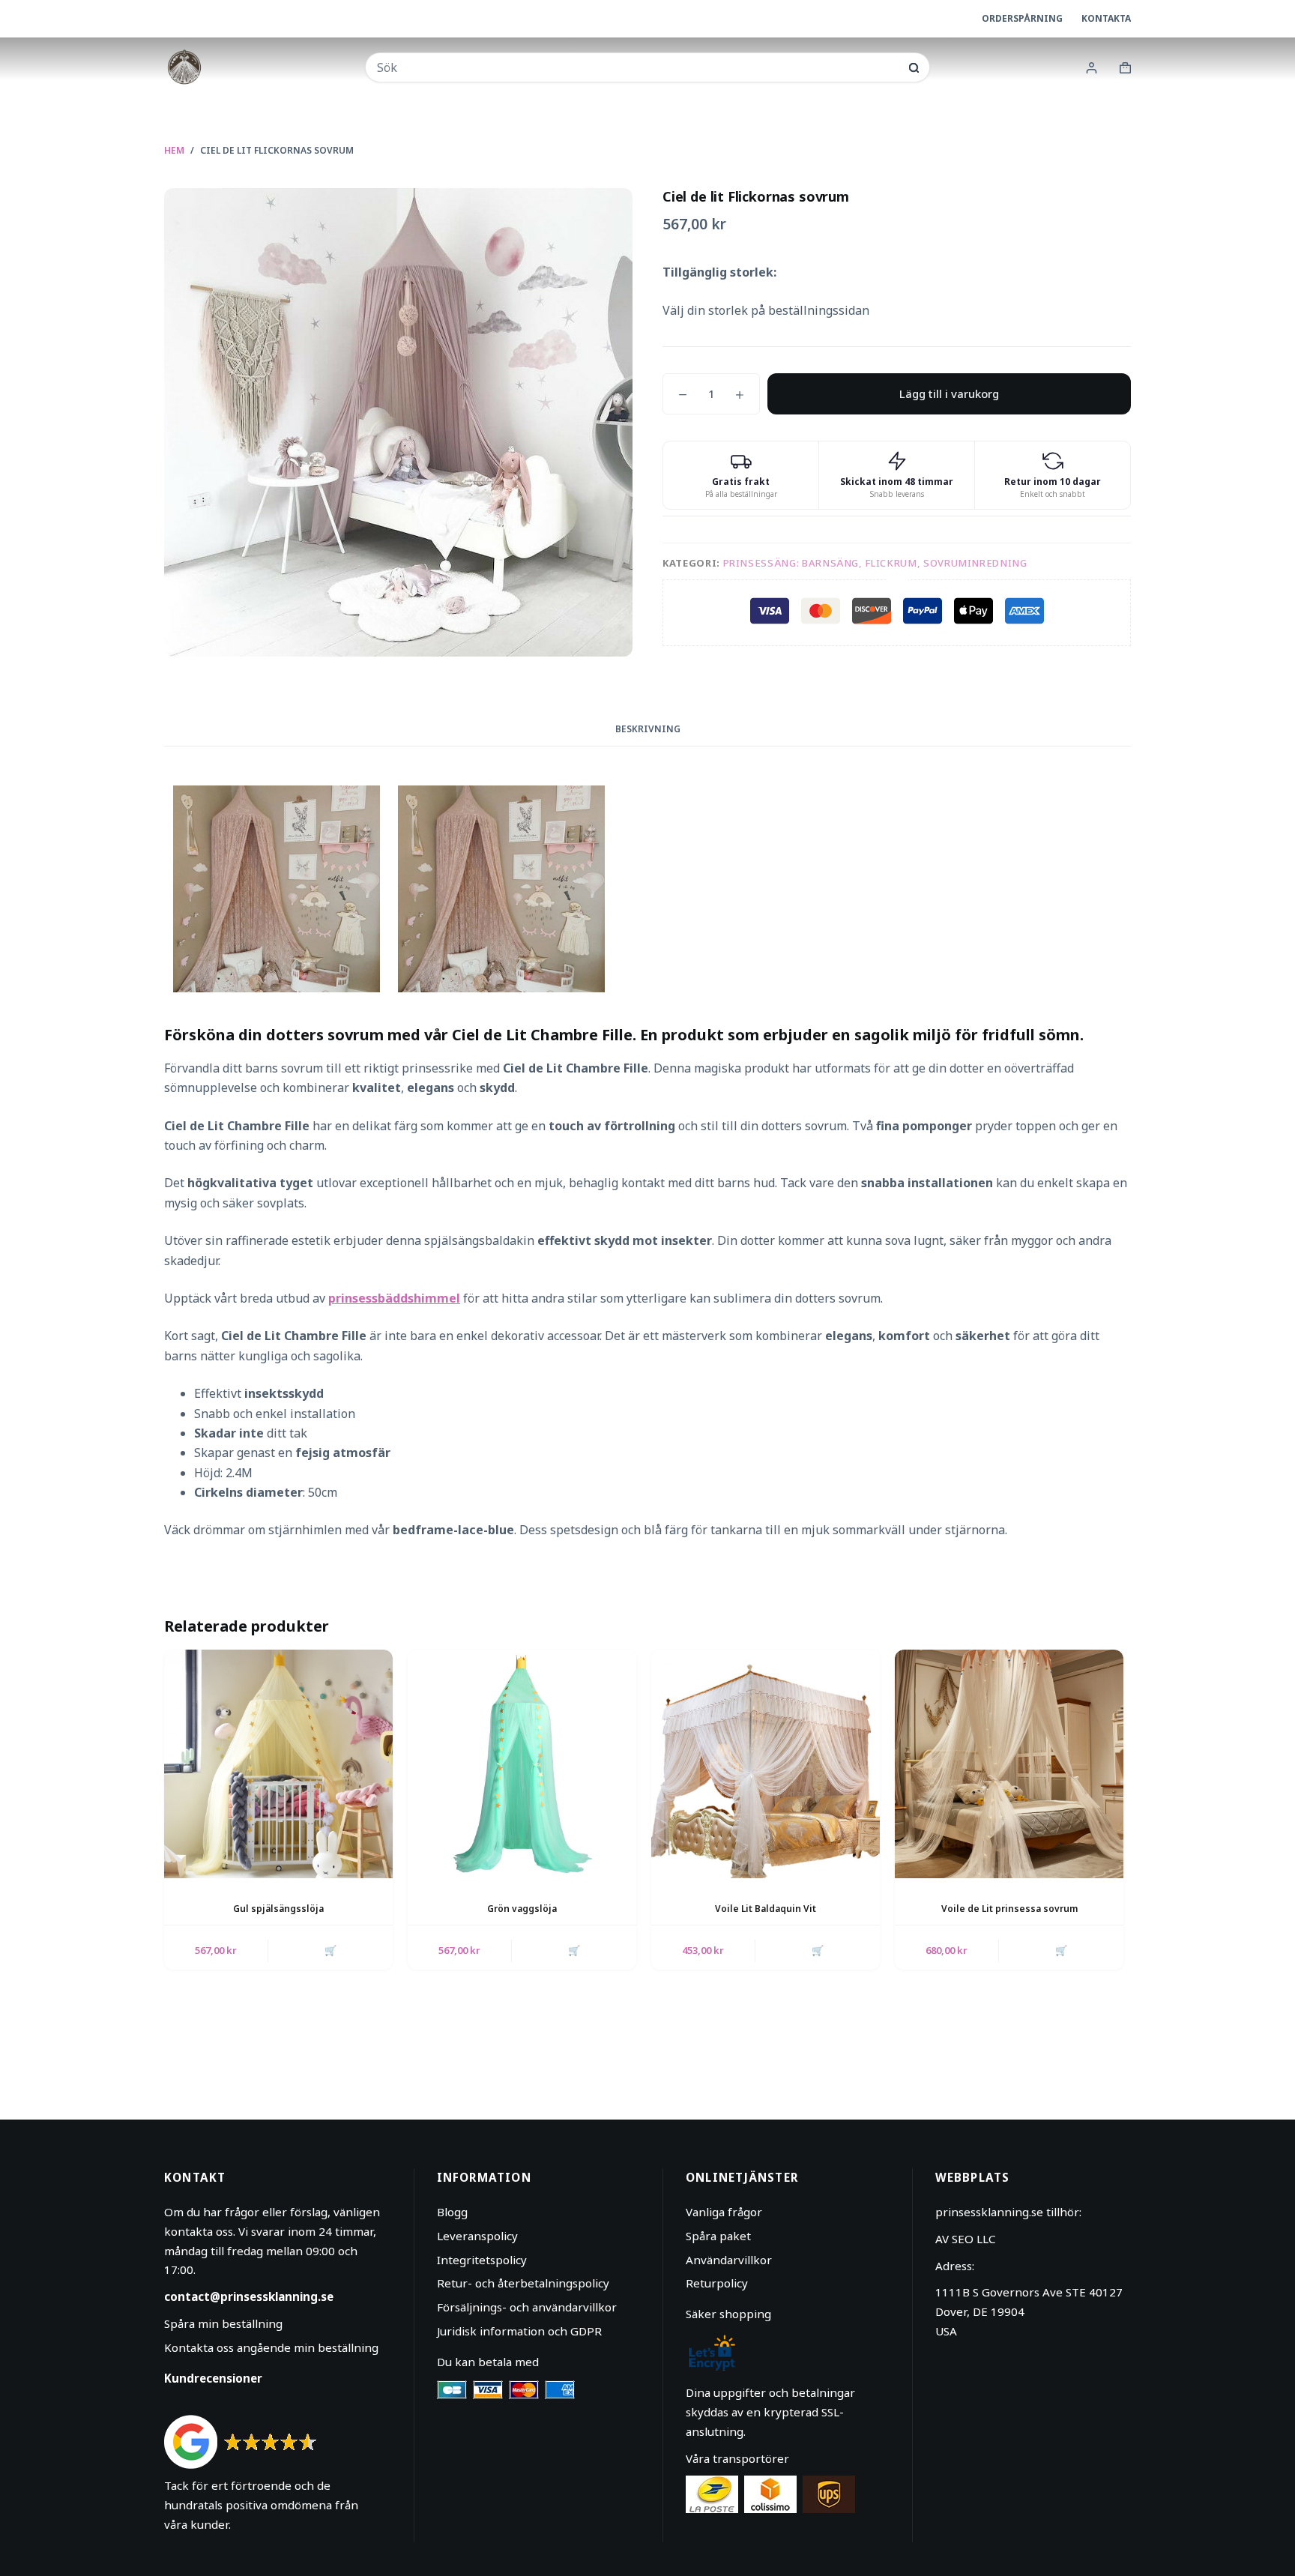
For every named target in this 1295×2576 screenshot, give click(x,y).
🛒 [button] (330, 1950)
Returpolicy (717, 2283)
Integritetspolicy (482, 2260)
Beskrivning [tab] (648, 729)
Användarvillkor (729, 2260)
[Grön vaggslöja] (522, 1764)
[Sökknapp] (914, 68)
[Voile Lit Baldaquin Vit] (766, 1764)
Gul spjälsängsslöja (278, 1909)
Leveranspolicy (477, 2236)
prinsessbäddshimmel (394, 1298)
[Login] (1092, 68)
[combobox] (637, 67)
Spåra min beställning (223, 2323)
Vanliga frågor (724, 2212)
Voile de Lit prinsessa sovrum (1009, 1909)
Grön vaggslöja (522, 1909)
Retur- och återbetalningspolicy (523, 2283)
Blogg (452, 2212)
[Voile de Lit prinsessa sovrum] (1009, 1764)
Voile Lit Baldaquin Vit (766, 1909)
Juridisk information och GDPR (519, 2331)
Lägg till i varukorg (949, 393)
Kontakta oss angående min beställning (271, 2347)
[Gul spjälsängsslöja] (278, 1764)
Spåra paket (718, 2236)
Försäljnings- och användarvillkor (527, 2307)
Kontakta (1106, 18)
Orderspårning (1022, 18)
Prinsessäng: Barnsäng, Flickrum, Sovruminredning (875, 563)
